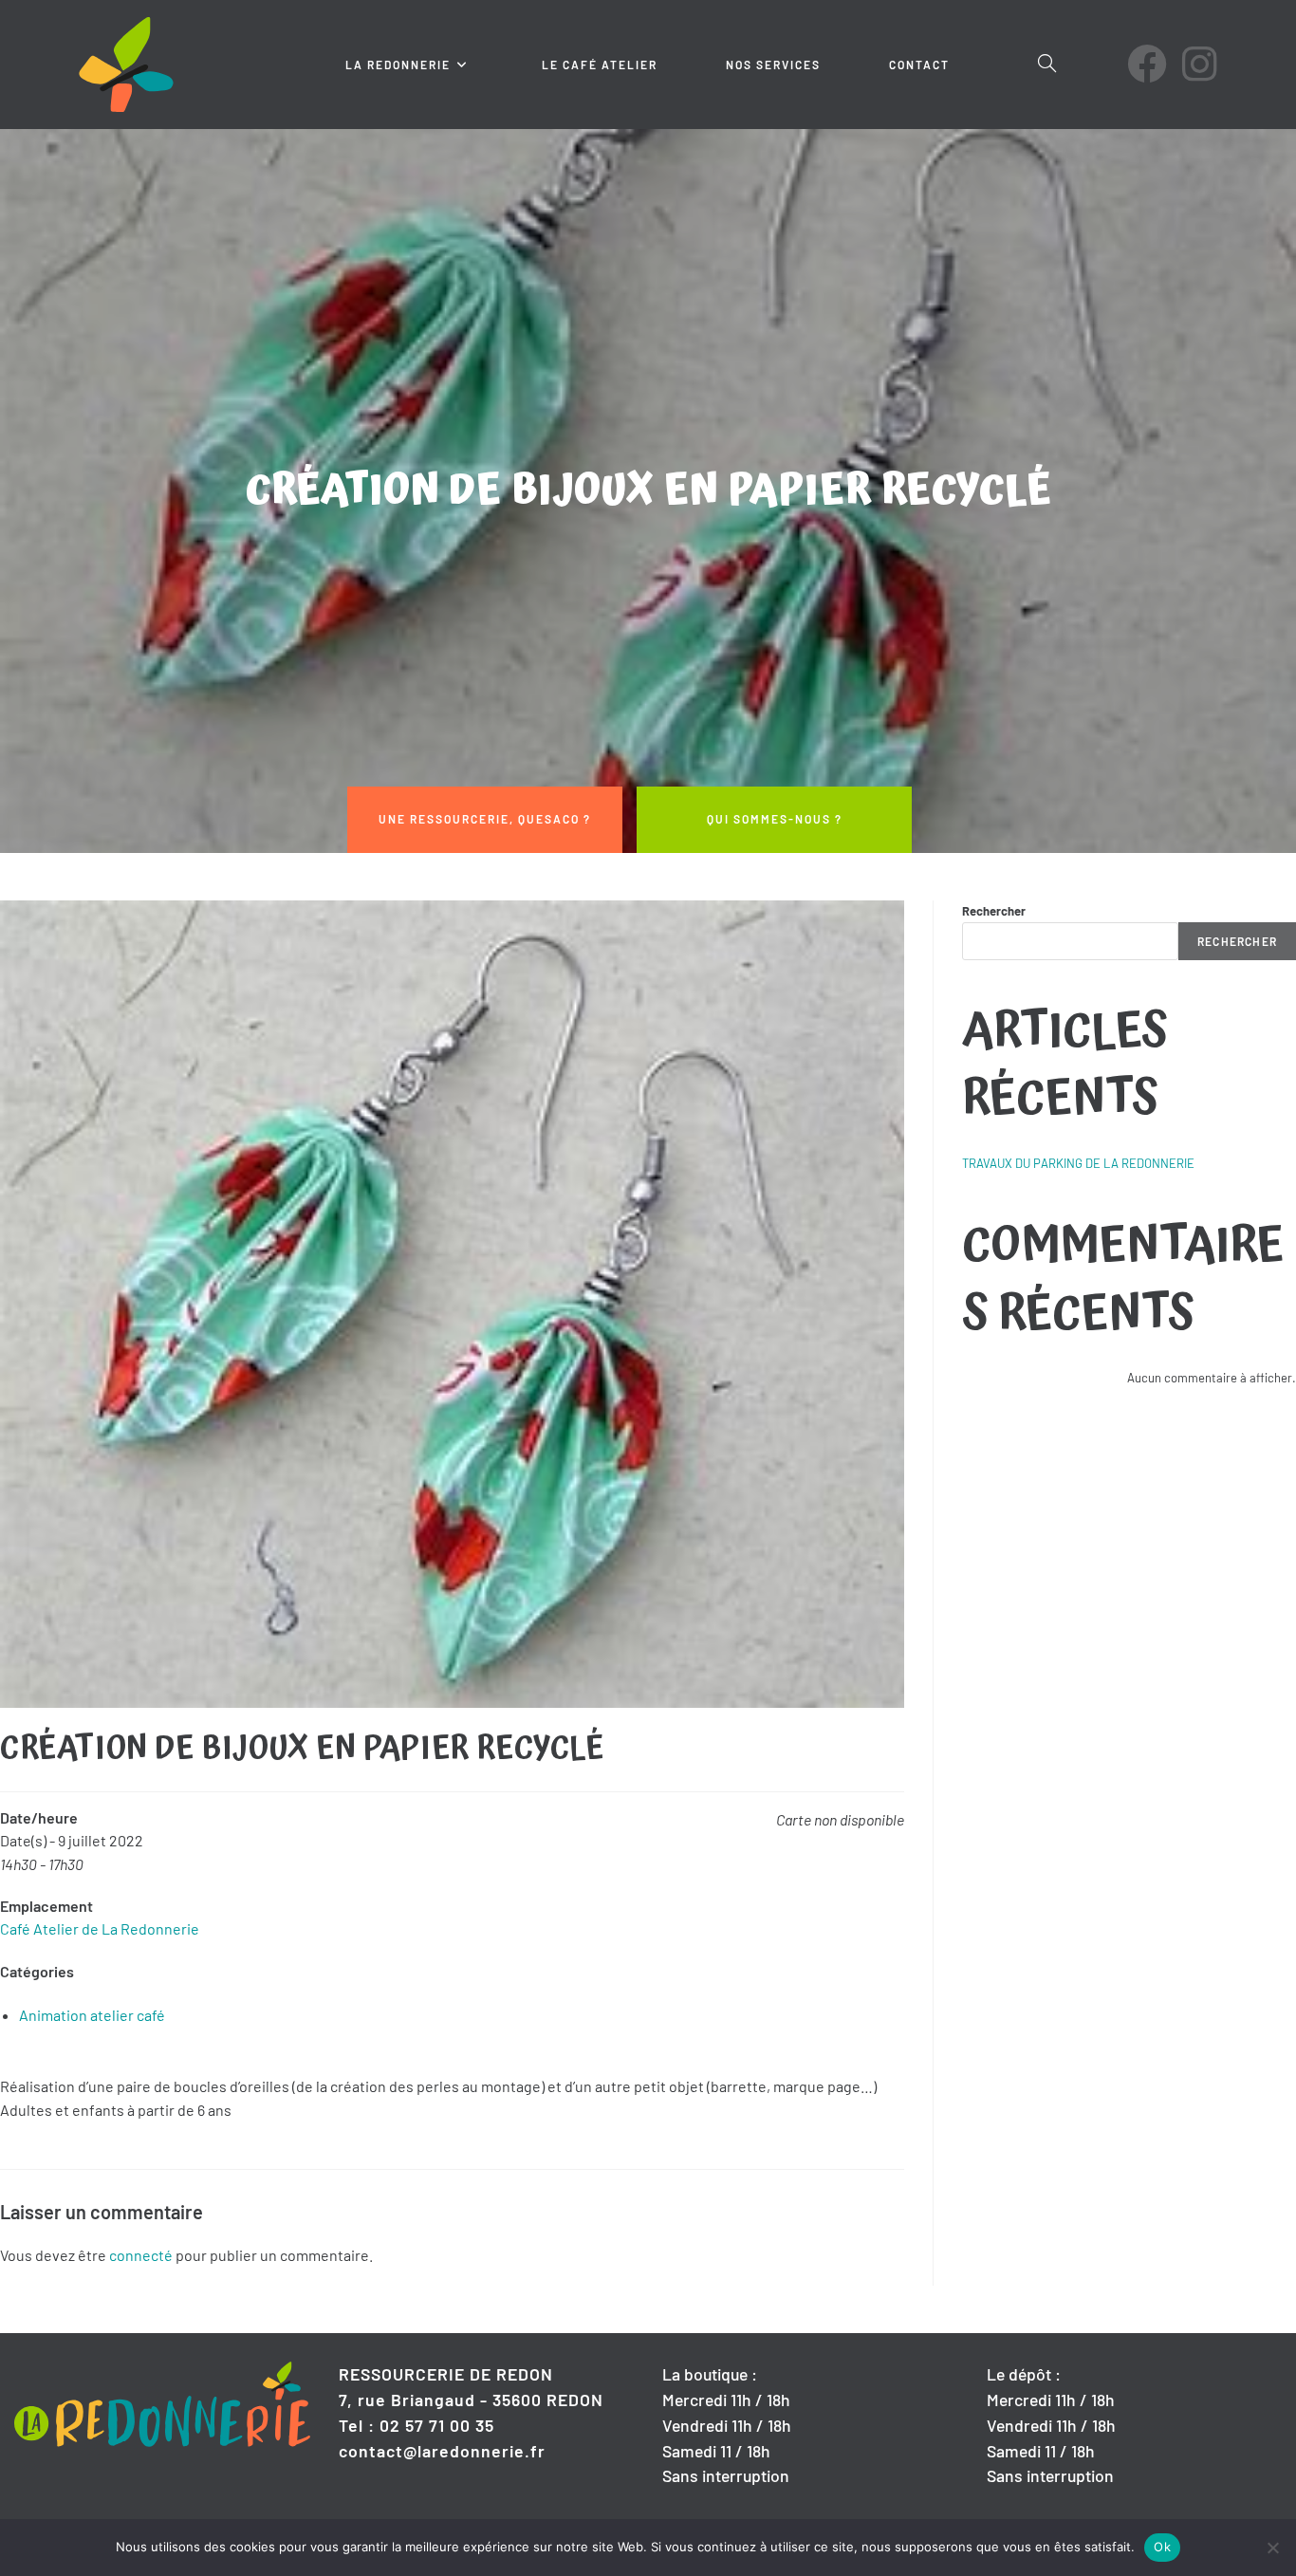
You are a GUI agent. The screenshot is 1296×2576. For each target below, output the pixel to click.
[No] (1272, 2548)
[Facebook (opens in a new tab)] (1147, 63)
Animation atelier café (92, 2015)
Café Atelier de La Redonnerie (100, 1928)
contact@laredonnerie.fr (442, 2451)
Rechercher (994, 911)
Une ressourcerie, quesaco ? (485, 819)
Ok (1162, 2547)
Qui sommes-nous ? (775, 819)
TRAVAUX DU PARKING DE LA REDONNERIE (1078, 1163)
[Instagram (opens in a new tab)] (1200, 63)
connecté (141, 2255)
